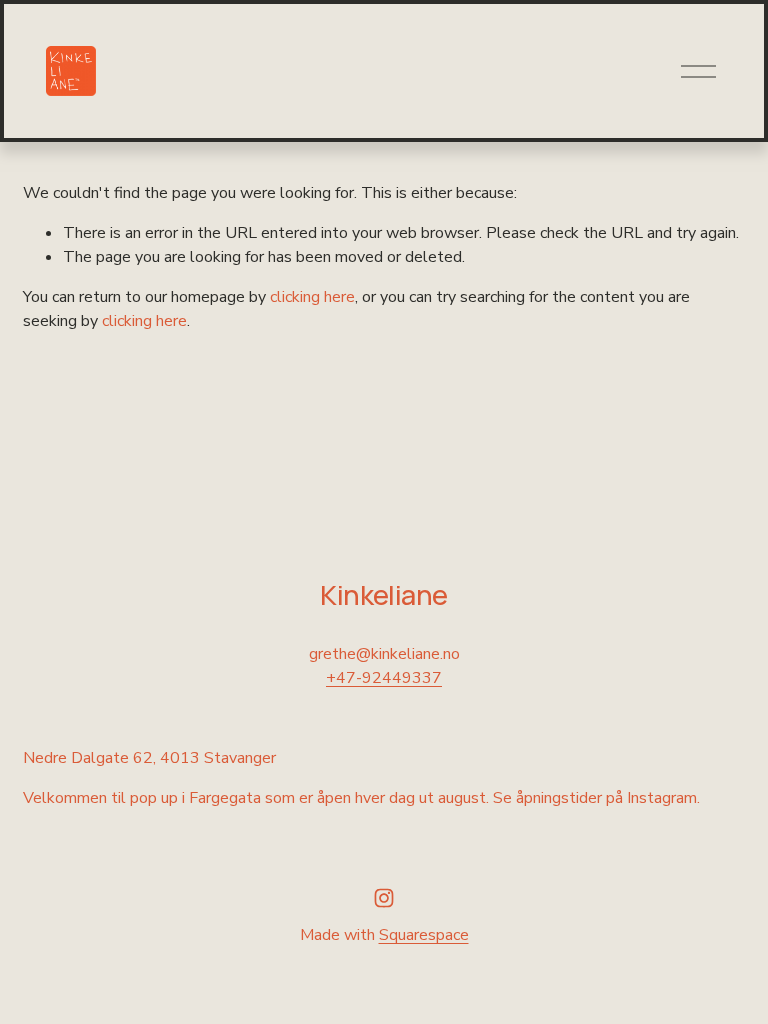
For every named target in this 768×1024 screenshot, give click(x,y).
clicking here (312, 297)
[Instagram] (384, 898)
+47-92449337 (384, 678)
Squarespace (424, 935)
